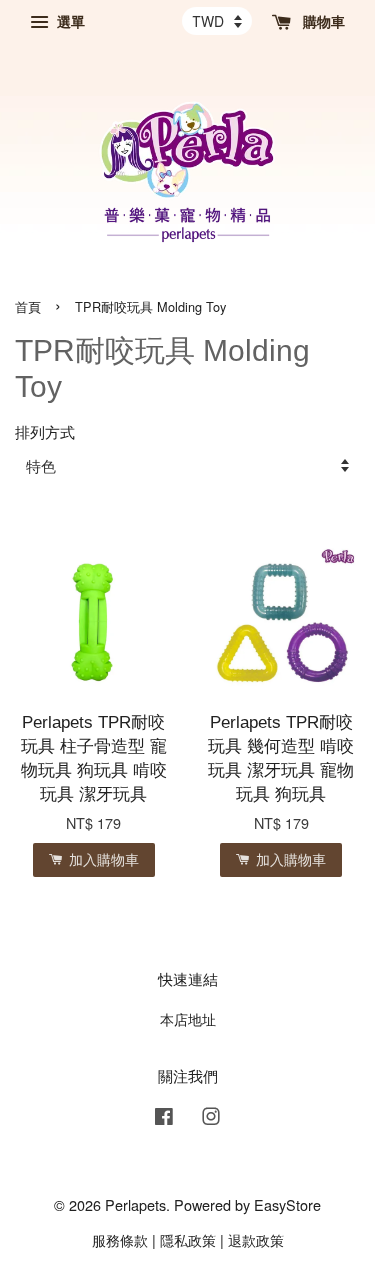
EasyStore (287, 1204)
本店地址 (188, 1018)
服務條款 (120, 1239)
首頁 (28, 306)
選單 (69, 21)
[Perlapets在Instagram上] (211, 1118)
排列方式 (45, 431)
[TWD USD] (217, 21)
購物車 (322, 21)
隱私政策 (188, 1239)
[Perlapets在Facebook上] (164, 1118)
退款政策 (256, 1239)
